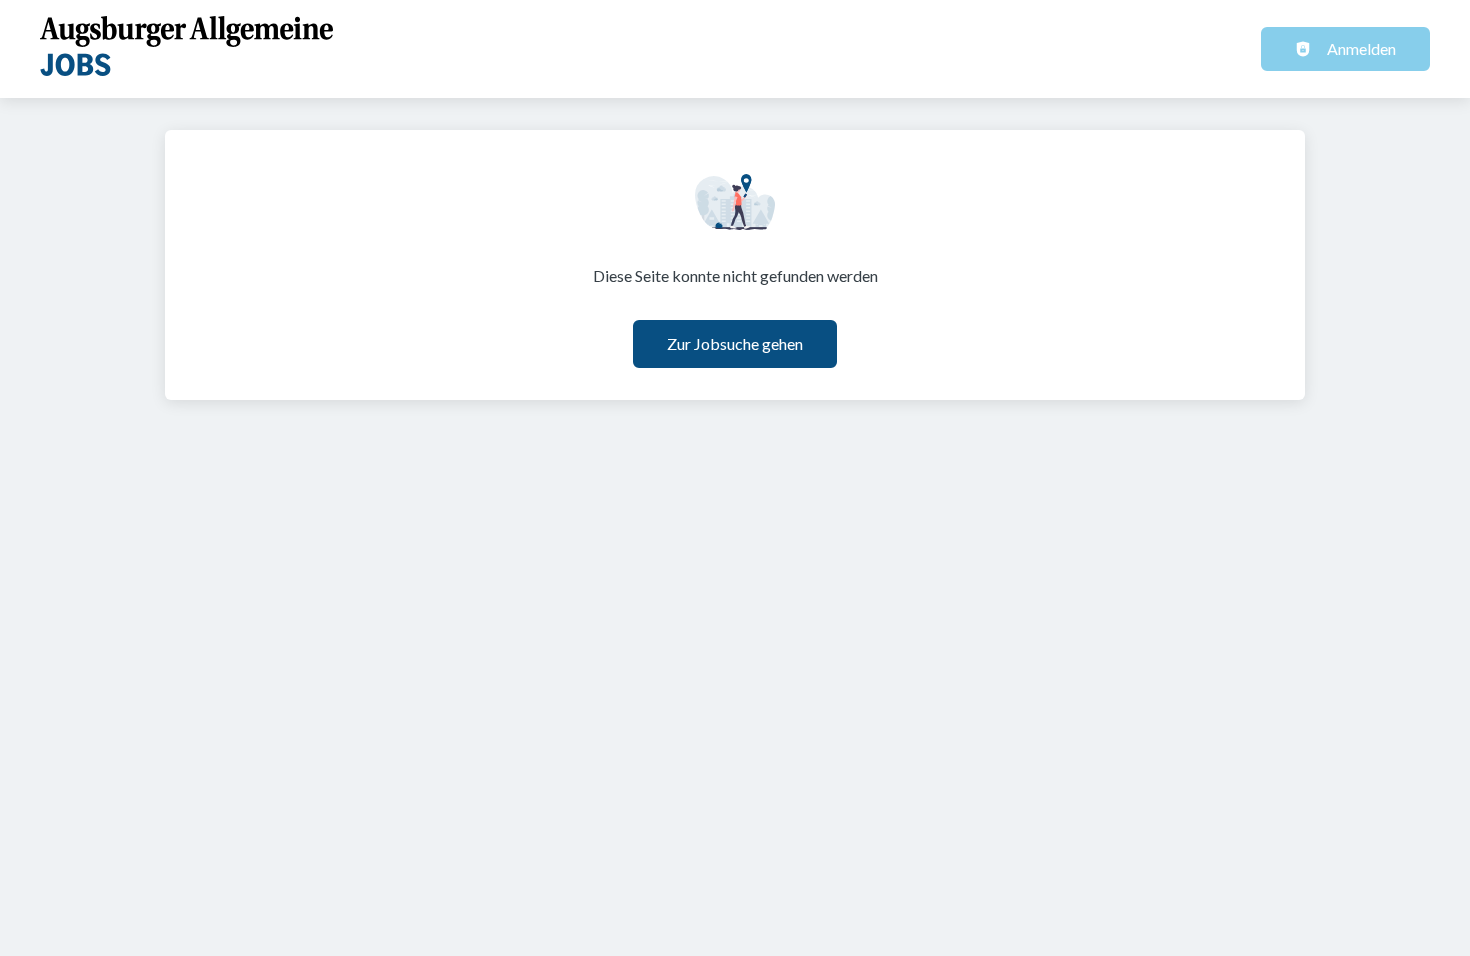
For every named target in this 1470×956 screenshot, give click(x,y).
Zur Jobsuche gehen (735, 343)
